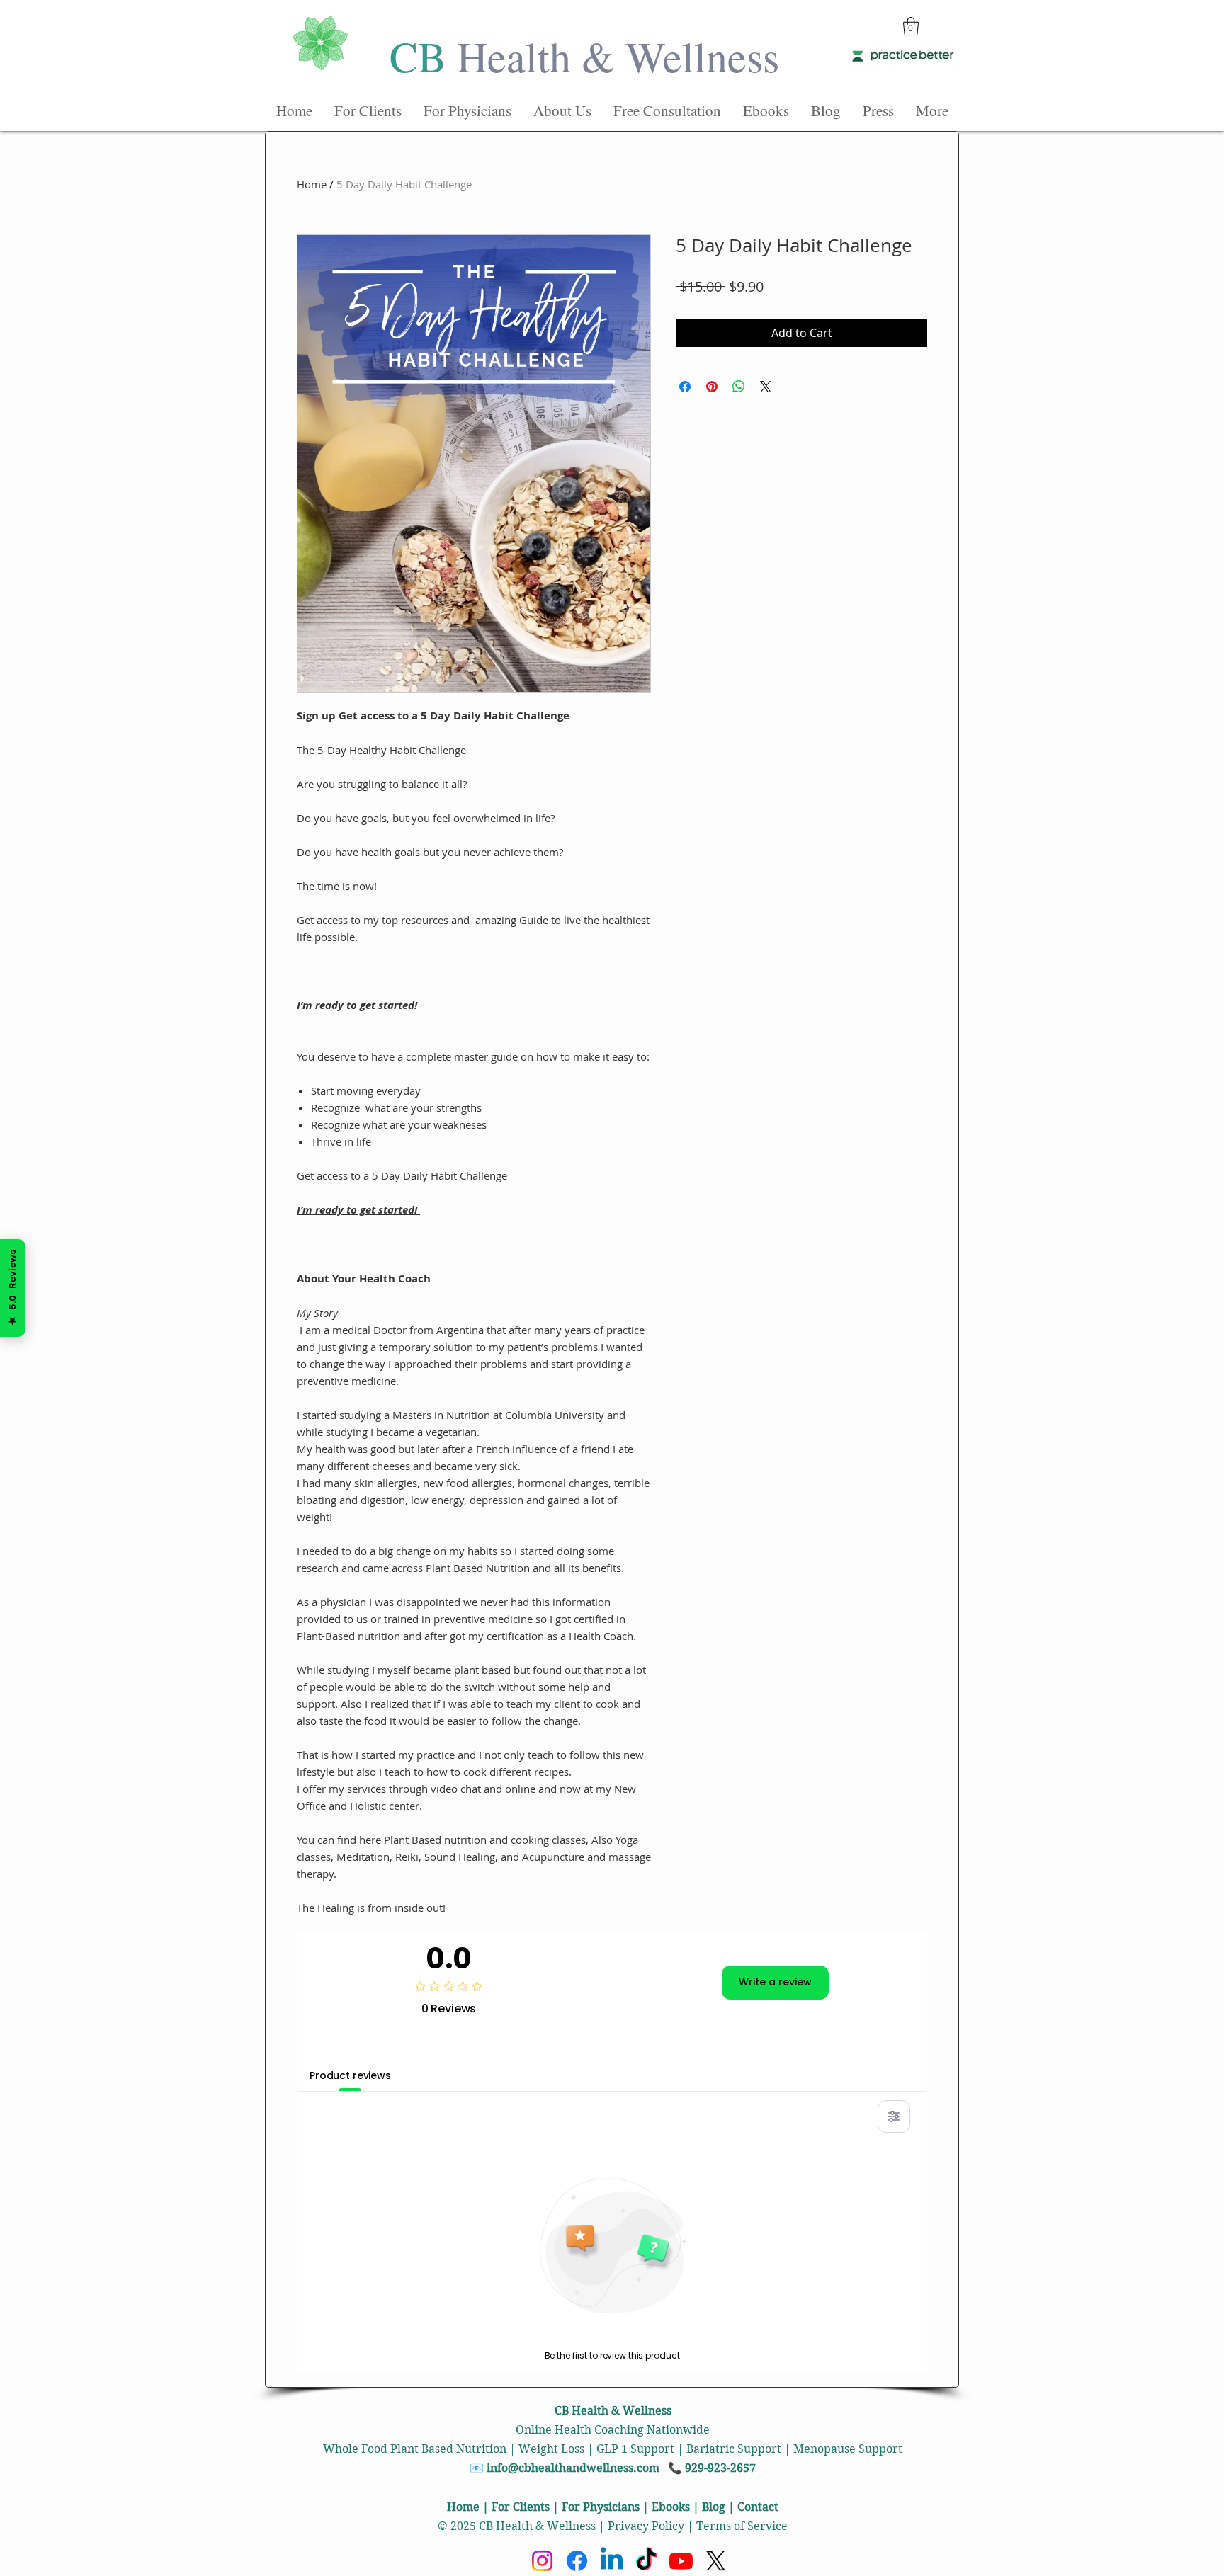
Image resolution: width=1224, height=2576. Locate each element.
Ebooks (672, 2507)
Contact (758, 2507)
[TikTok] (646, 2561)
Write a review (775, 1982)
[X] (716, 2561)
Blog (714, 2507)
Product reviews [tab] (350, 2075)
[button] (911, 26)
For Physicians (601, 2507)
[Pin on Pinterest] (712, 387)
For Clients (521, 2507)
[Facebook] (577, 2561)
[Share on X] (766, 387)
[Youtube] (681, 2561)
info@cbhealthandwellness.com (573, 2468)
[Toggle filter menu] (894, 2116)
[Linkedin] (612, 2561)
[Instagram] (542, 2561)
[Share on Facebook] (685, 387)
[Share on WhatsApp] (739, 387)
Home (312, 184)
